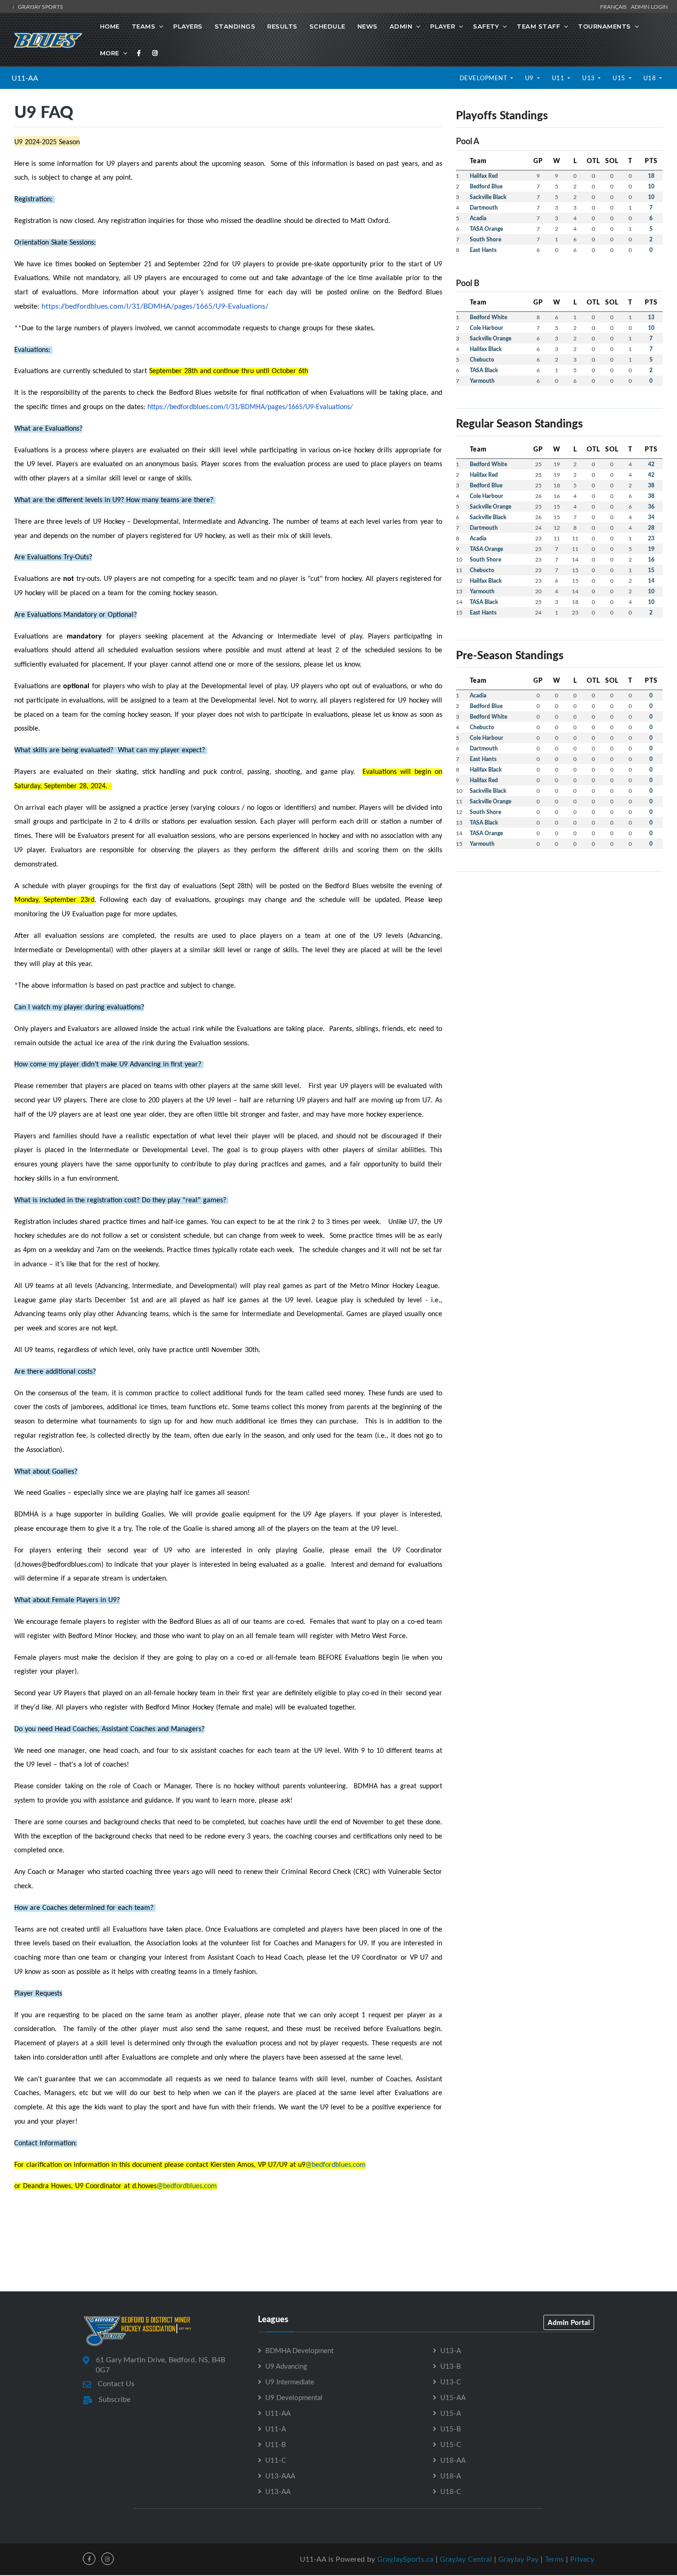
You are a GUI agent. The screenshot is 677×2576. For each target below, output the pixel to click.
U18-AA (453, 2460)
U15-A (451, 2413)
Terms (554, 2559)
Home (110, 26)
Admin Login (649, 6)
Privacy (582, 2559)
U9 (530, 78)
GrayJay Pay (518, 2559)
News (368, 26)
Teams (144, 26)
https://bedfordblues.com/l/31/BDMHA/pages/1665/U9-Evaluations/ (155, 306)
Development (484, 78)
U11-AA (25, 78)
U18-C (451, 2491)
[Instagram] (155, 53)
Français (615, 6)
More (110, 53)
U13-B (451, 2366)
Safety (486, 26)
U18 (651, 78)
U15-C (451, 2444)
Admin (401, 26)
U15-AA (453, 2397)
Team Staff (538, 26)
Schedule (327, 26)
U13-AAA (280, 2476)
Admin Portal (569, 2322)
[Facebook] (139, 53)
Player (443, 26)
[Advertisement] (559, 943)
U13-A (451, 2350)
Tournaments (604, 26)
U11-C (276, 2460)
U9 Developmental (294, 2397)
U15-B (451, 2429)
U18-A (451, 2476)
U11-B (276, 2444)
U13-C (451, 2382)
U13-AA (278, 2491)
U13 (589, 78)
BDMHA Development (299, 2350)
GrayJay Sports (40, 6)
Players (188, 26)
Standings (235, 26)
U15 (620, 78)
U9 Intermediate (290, 2382)
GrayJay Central (466, 2559)
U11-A (276, 2429)
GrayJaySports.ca (405, 2559)
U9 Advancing (286, 2366)
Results (282, 26)
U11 (559, 78)
